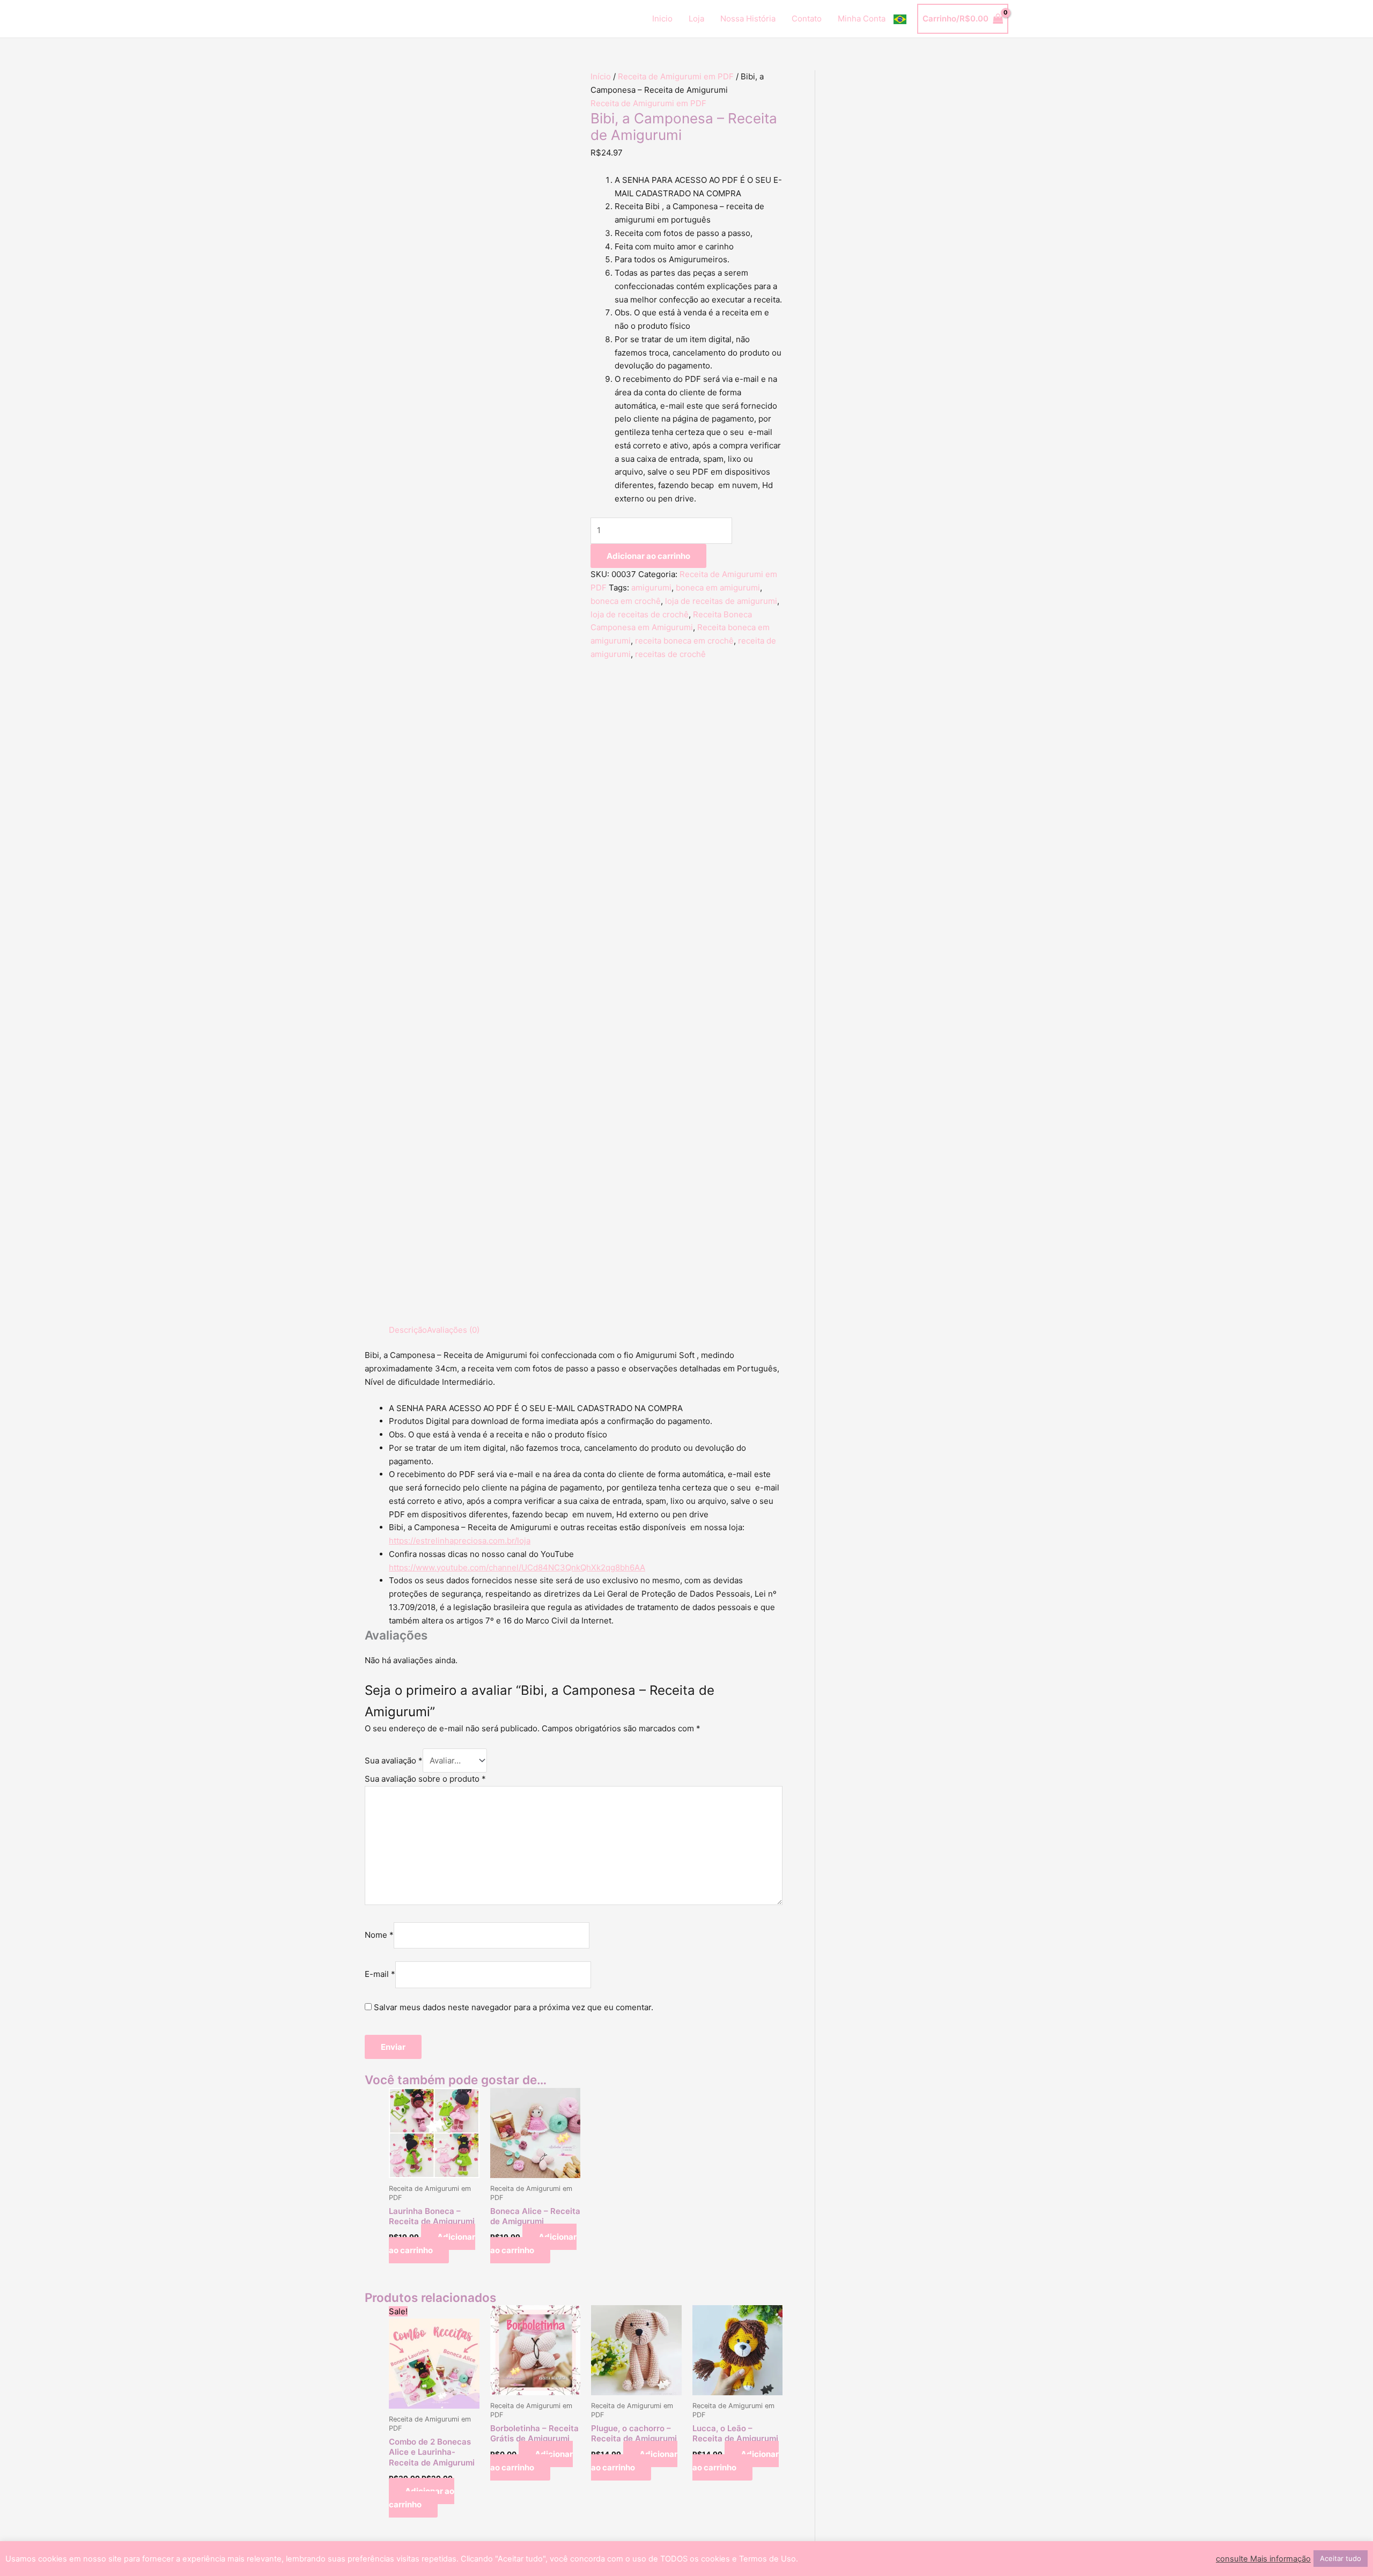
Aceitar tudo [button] (1341, 2558)
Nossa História (748, 19)
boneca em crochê (626, 601)
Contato (807, 19)
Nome (379, 1935)
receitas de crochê (670, 654)
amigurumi (651, 588)
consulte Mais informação (1263, 2559)
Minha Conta (862, 19)
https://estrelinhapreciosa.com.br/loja (460, 1541)
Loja (696, 19)
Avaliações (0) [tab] (453, 1330)
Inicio (662, 19)
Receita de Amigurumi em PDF (676, 76)
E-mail (380, 1975)
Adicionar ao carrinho (648, 556)
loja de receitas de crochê (640, 614)
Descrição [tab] (408, 1330)
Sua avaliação (394, 1761)
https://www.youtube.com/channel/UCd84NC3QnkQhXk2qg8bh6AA (517, 1567)
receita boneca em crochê (684, 641)
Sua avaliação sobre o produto (425, 1779)
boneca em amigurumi (718, 588)
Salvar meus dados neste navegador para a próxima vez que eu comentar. (514, 2007)
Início (601, 76)
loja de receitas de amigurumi (721, 601)
